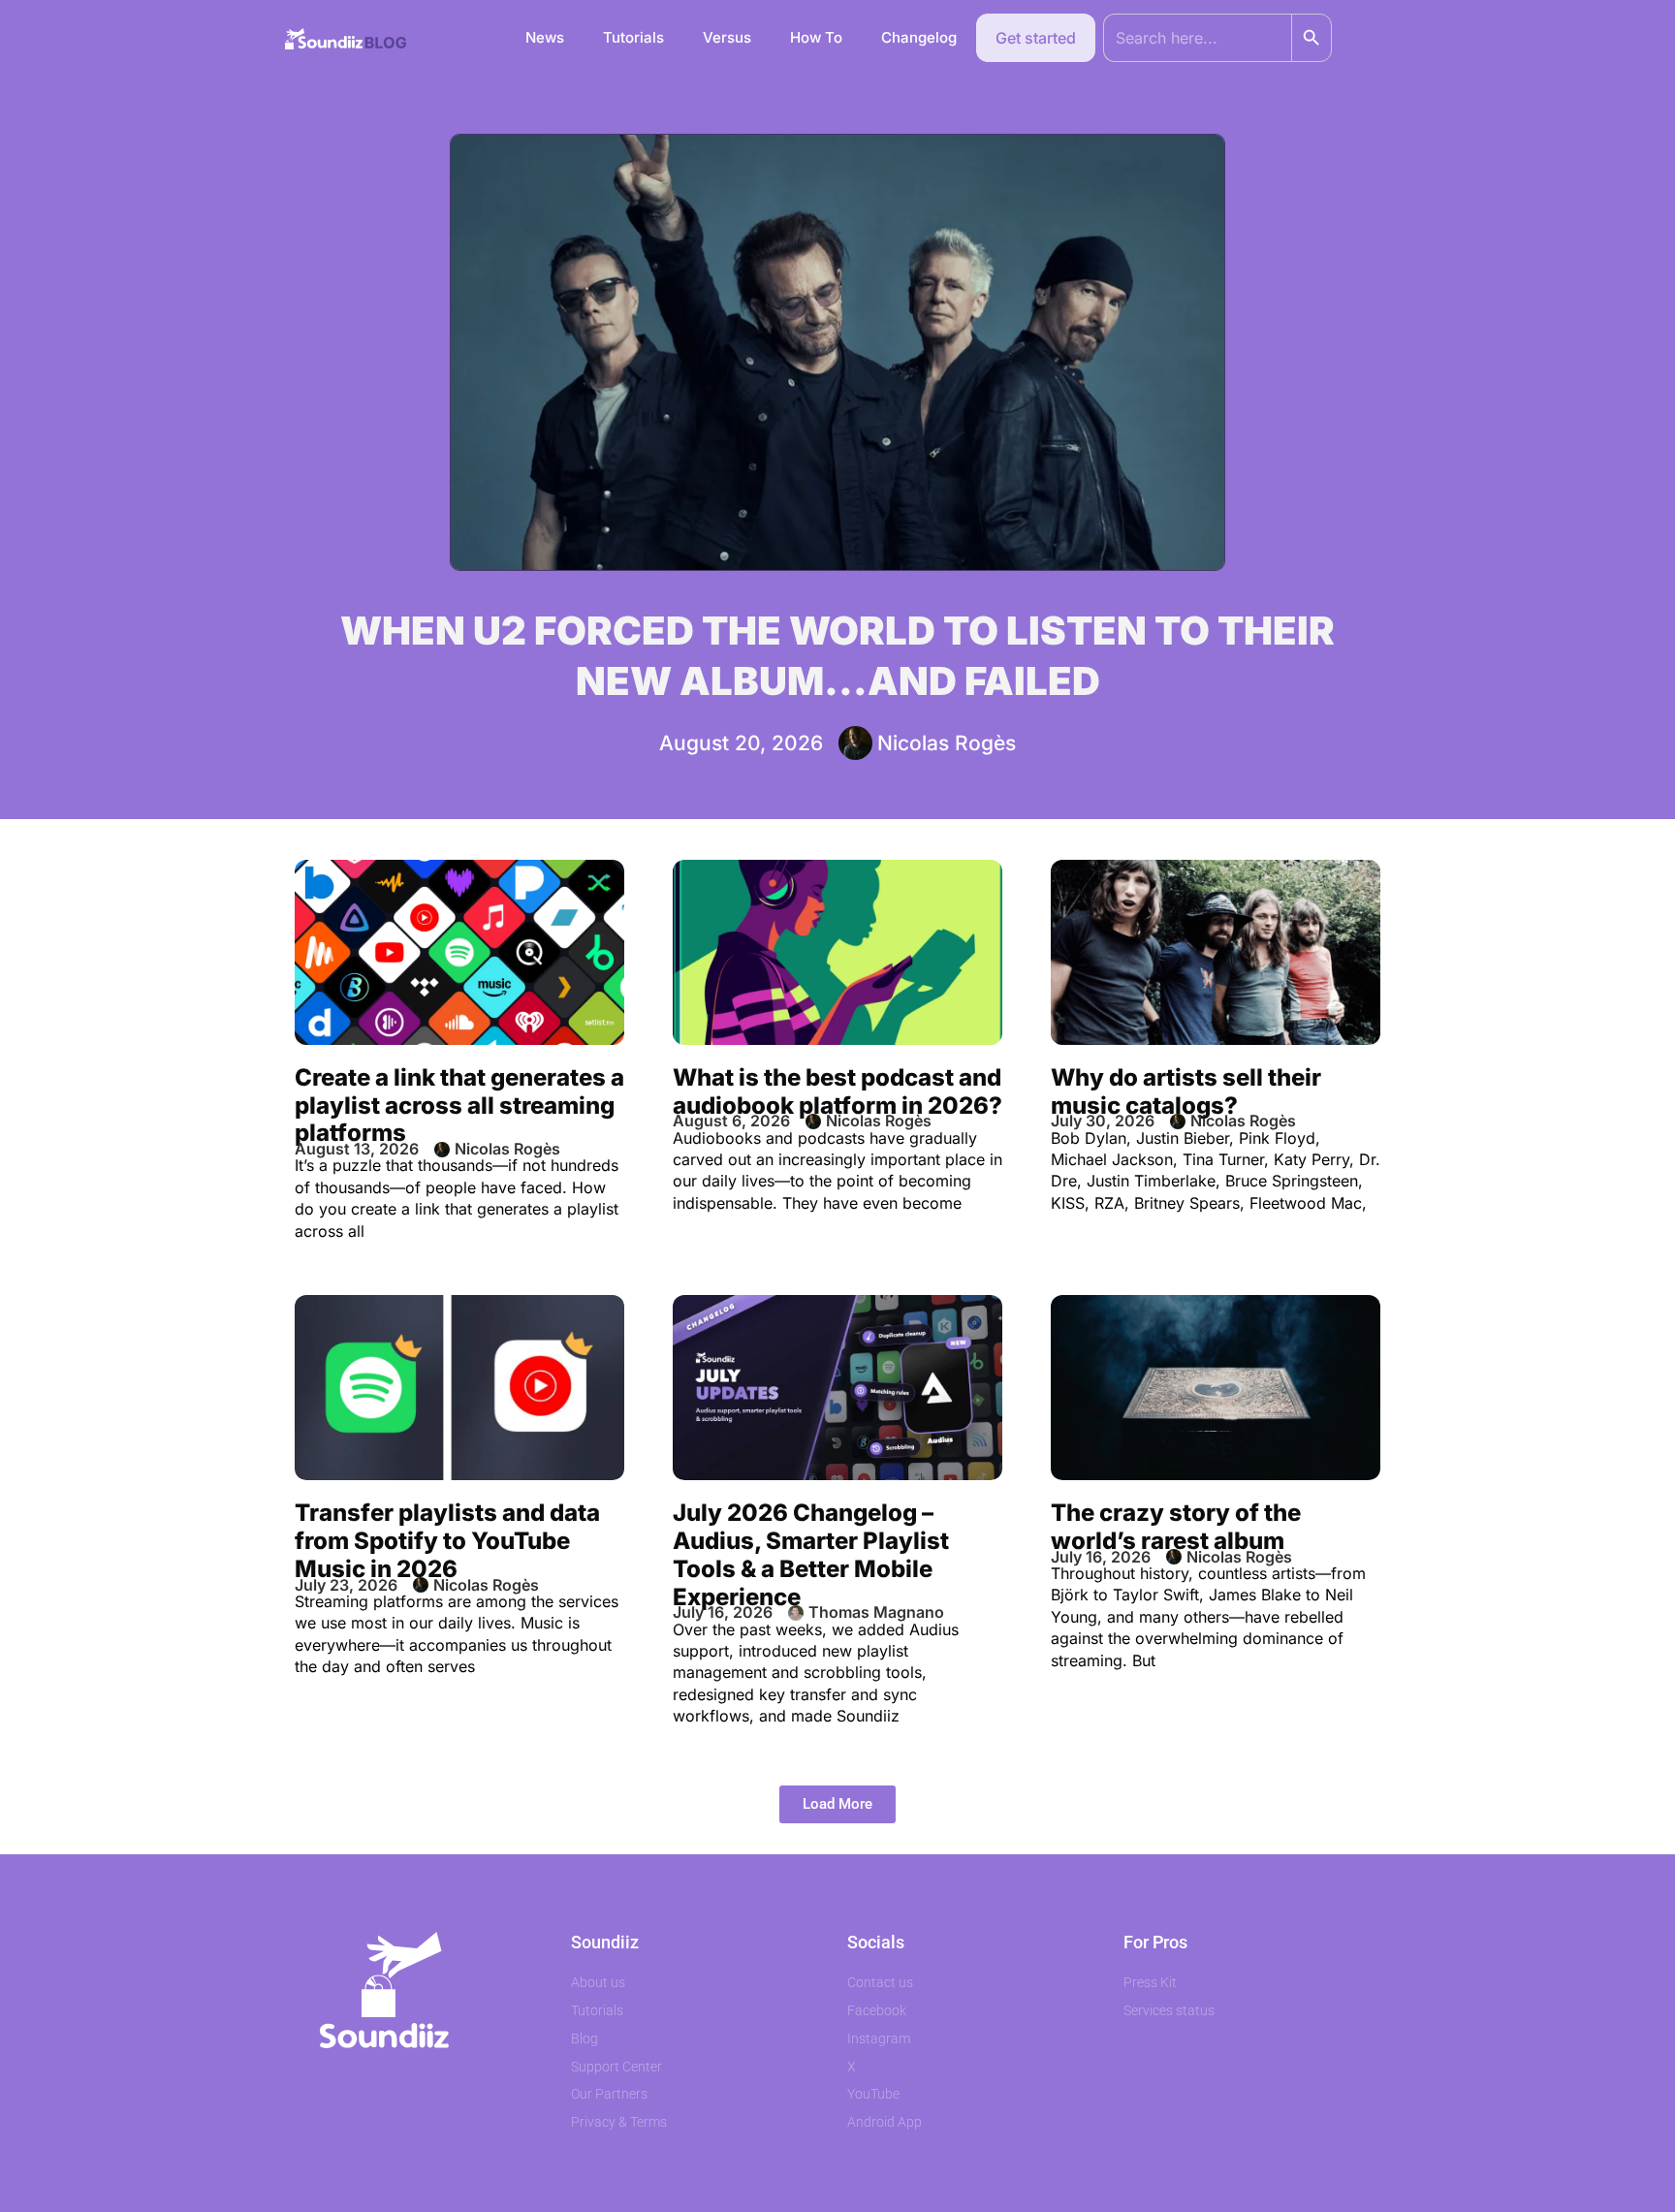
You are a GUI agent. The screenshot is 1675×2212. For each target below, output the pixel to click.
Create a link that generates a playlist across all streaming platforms (459, 1106)
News (545, 37)
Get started (1036, 38)
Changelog (919, 37)
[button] (837, 1804)
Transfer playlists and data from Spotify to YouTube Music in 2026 (447, 1541)
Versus (727, 37)
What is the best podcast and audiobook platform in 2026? (837, 1091)
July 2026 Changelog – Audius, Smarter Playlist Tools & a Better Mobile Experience (811, 1554)
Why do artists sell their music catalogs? (1186, 1091)
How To (816, 37)
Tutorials (633, 37)
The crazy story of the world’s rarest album (1176, 1527)
